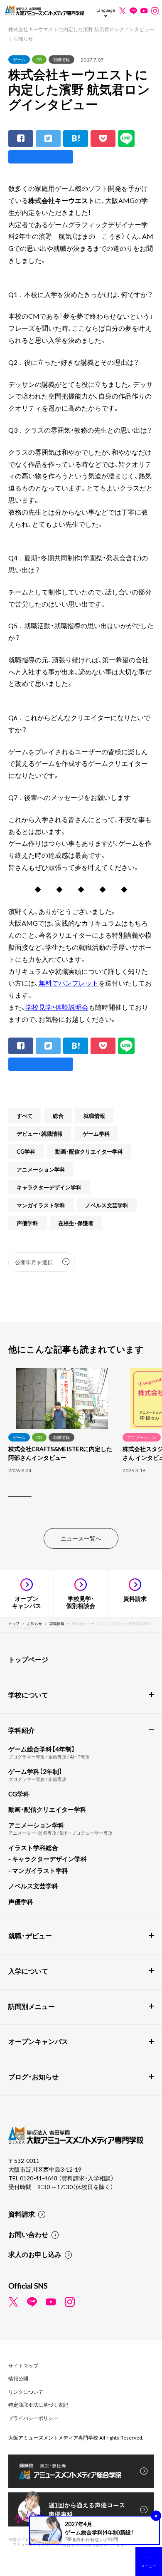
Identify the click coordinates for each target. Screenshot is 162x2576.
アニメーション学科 (41, 1169)
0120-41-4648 (39, 2178)
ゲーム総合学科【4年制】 (42, 1749)
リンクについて (26, 2392)
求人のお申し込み (35, 2254)
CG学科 (26, 1151)
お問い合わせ (28, 2234)
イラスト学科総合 (33, 1848)
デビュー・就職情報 (40, 1133)
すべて (25, 1116)
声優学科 (27, 1223)
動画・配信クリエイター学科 (89, 1151)
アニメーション (142, 1437)
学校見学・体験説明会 (57, 1007)
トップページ (28, 1659)
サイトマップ (23, 2365)
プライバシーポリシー (33, 2418)
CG (39, 59)
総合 (58, 1116)
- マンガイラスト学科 (38, 1870)
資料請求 (22, 2214)
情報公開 (18, 2378)
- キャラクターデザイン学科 (48, 1859)
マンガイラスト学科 (41, 1205)
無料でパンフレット (69, 983)
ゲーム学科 (96, 1133)
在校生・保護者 (76, 1223)
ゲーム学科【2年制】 (35, 1771)
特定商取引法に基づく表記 (38, 2405)
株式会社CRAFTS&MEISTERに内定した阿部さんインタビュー (60, 1453)
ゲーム (19, 59)
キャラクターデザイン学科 (49, 1187)
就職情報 (61, 59)
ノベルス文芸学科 (107, 1205)
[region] (81, 1438)
